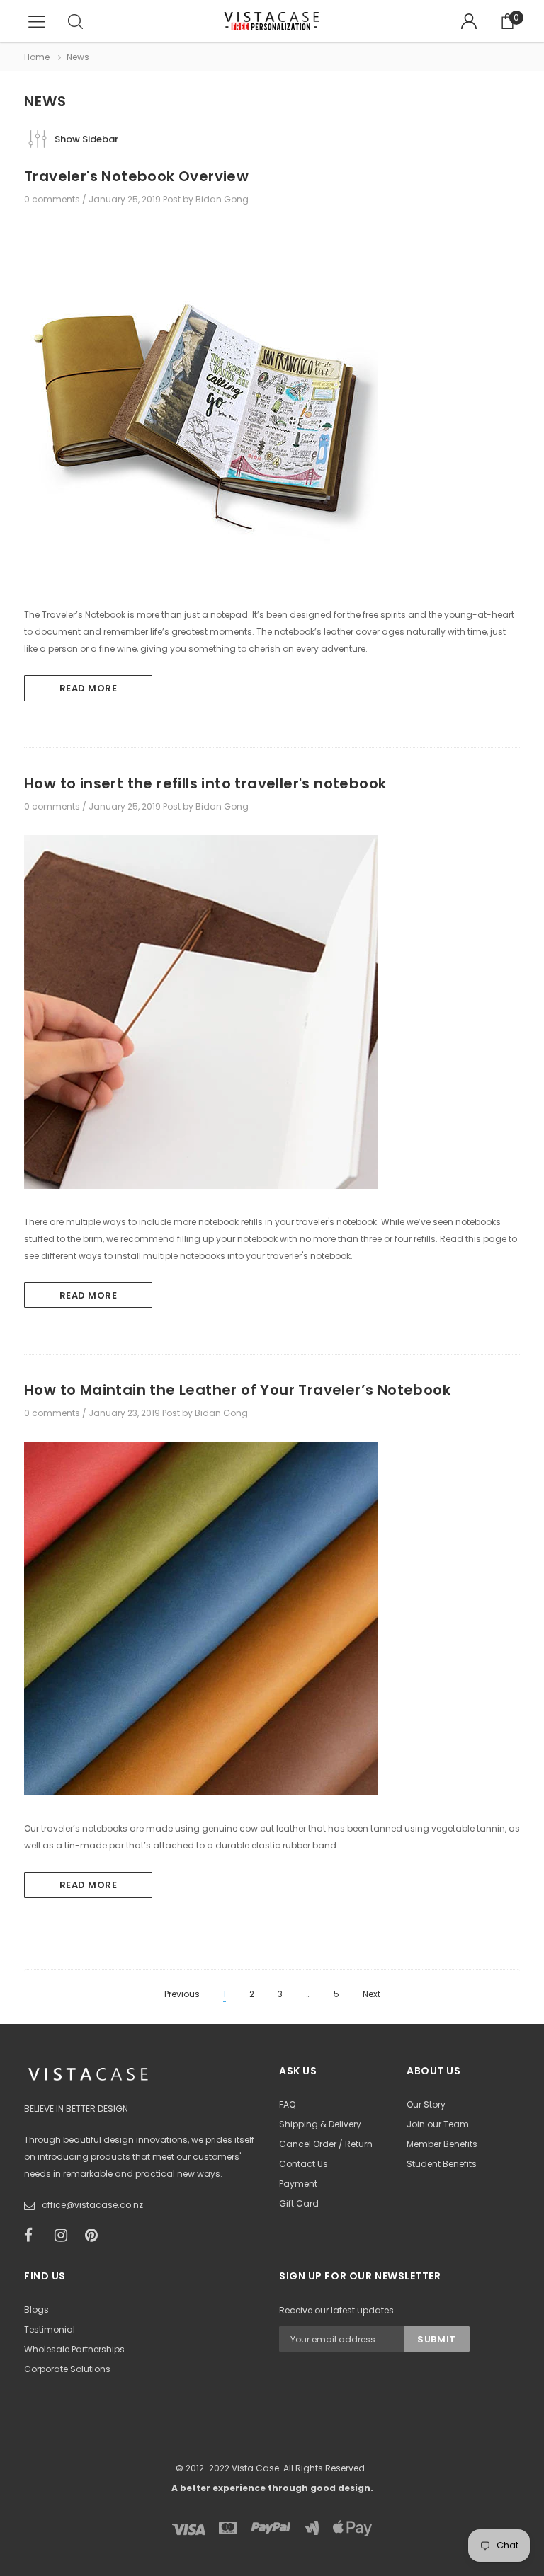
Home (37, 57)
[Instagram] (65, 2236)
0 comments (53, 199)
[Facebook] (35, 2236)
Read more (89, 688)
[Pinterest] (96, 2236)
